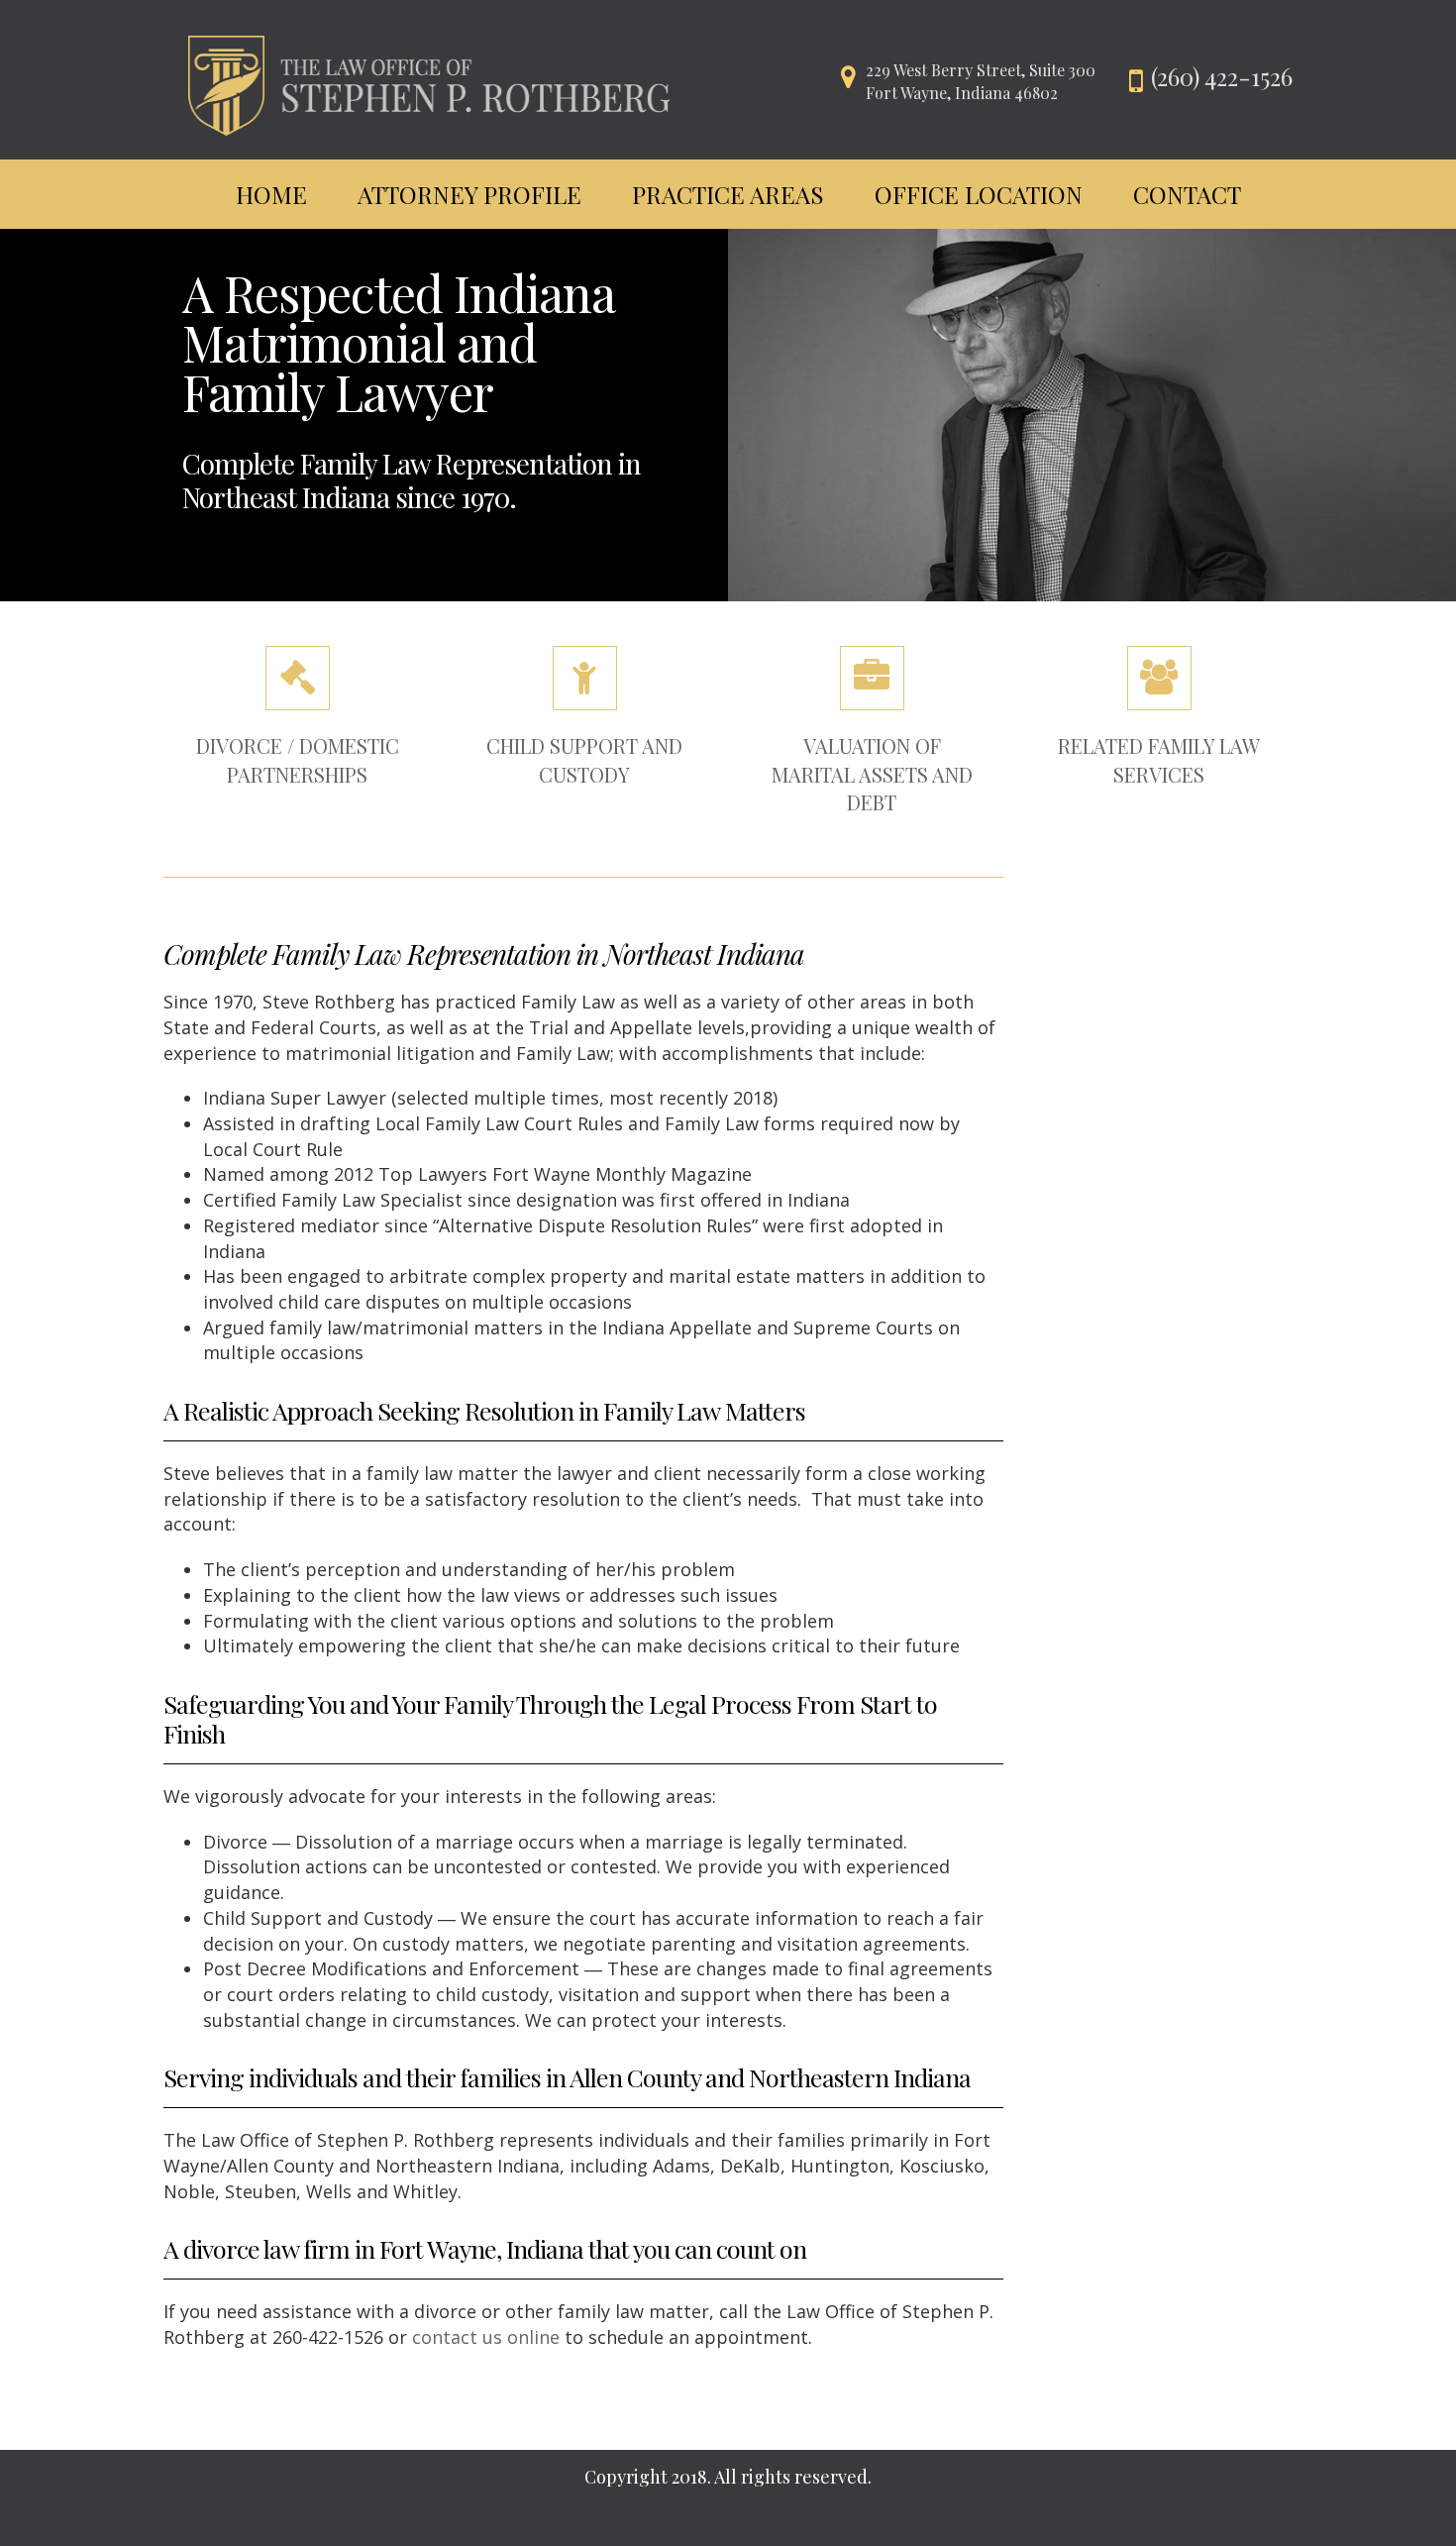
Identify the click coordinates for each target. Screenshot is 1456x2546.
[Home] (429, 77)
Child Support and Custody (584, 760)
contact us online (486, 2337)
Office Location (979, 194)
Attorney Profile (469, 194)
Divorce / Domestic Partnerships (298, 760)
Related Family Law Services (1159, 760)
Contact (1187, 194)
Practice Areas (728, 194)
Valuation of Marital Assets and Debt (872, 774)
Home (271, 194)
